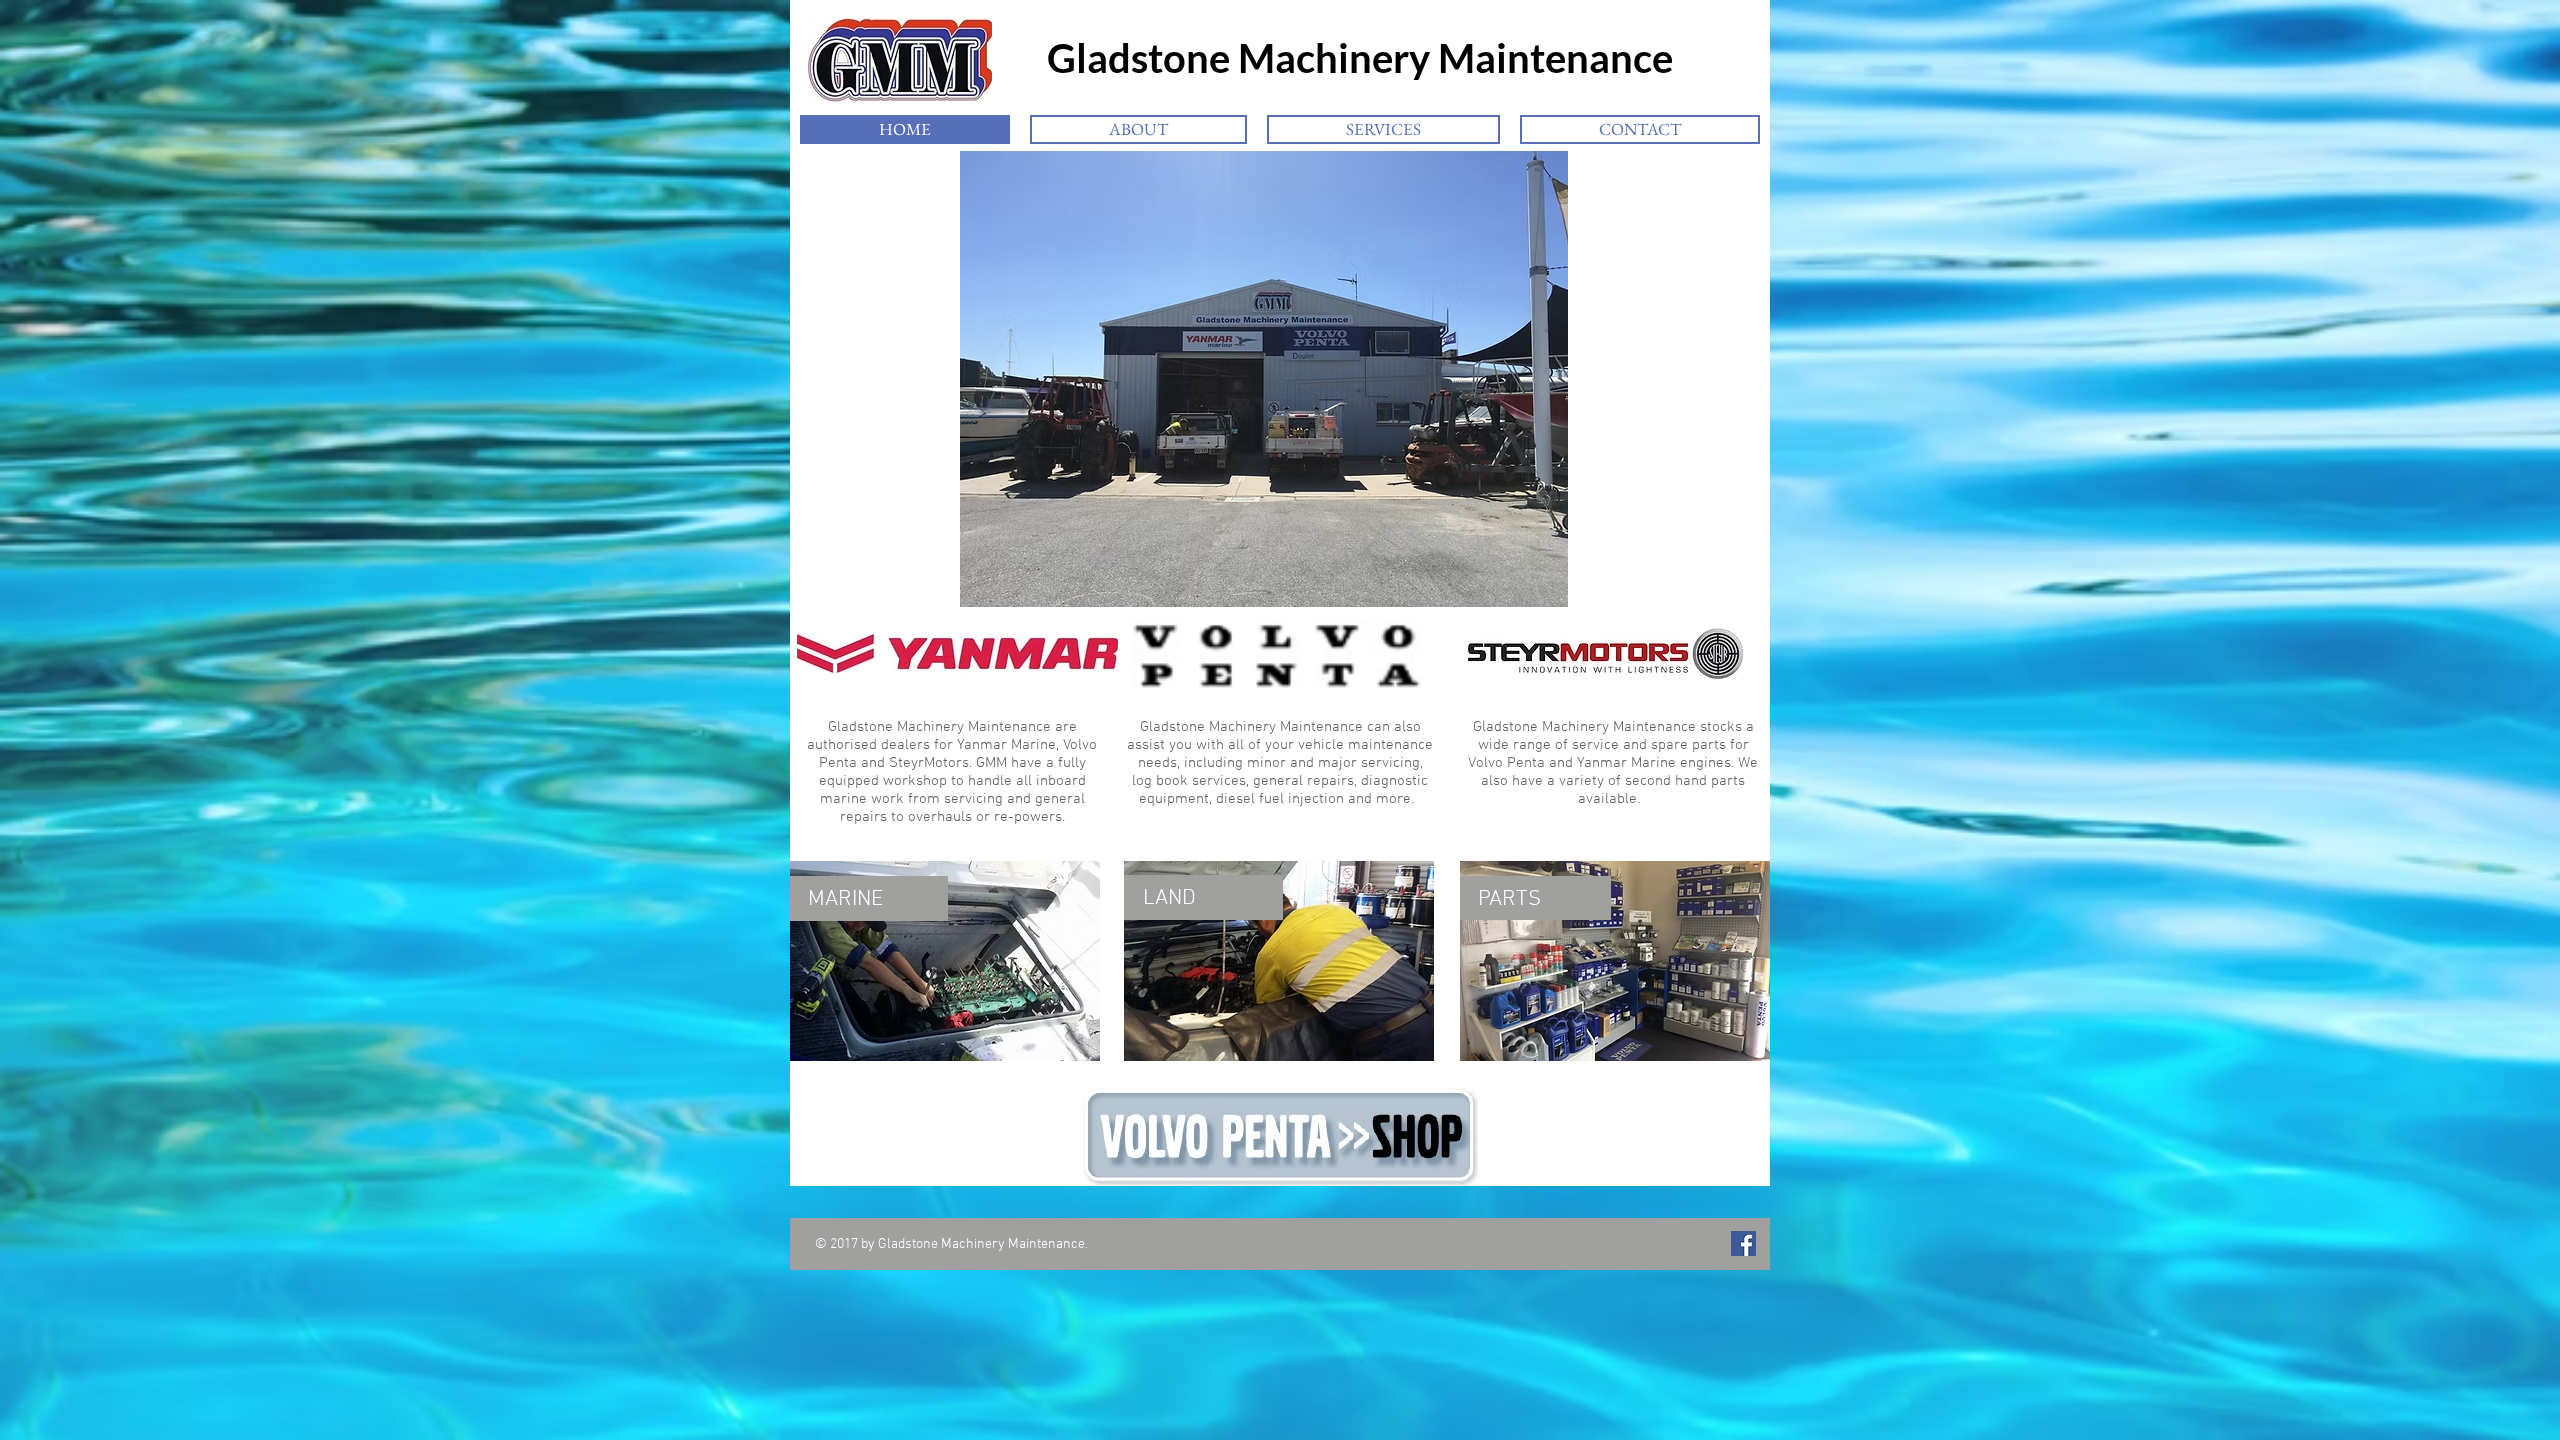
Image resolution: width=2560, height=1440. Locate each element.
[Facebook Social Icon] (1743, 1243)
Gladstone (1114, 58)
